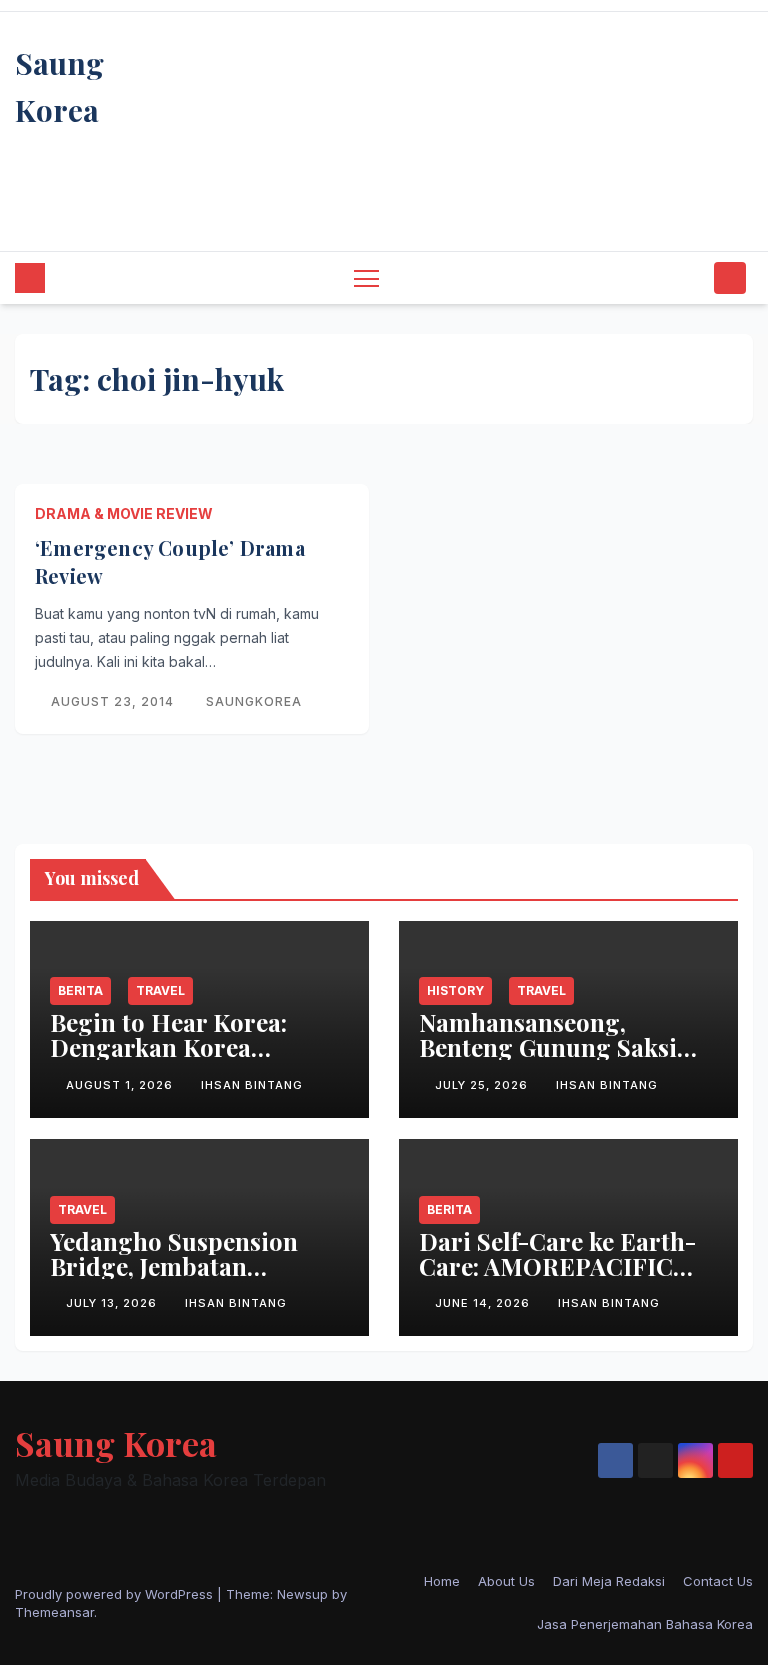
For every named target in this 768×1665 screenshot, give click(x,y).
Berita (80, 990)
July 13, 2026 (113, 1303)
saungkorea (254, 701)
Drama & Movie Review (124, 513)
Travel (160, 990)
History (455, 990)
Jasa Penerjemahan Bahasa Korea (645, 1624)
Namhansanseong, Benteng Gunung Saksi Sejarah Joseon (548, 1047)
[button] (693, 278)
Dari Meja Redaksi (609, 1581)
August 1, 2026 (121, 1085)
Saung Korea (116, 1443)
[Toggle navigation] (366, 277)
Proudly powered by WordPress (116, 1594)
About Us (506, 1581)
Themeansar (54, 1612)
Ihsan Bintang (252, 1085)
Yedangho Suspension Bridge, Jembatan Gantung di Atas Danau (181, 1266)
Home (442, 1581)
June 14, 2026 (484, 1303)
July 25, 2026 (483, 1085)
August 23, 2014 (114, 701)
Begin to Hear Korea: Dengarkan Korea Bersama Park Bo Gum (177, 1047)
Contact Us (718, 1581)
